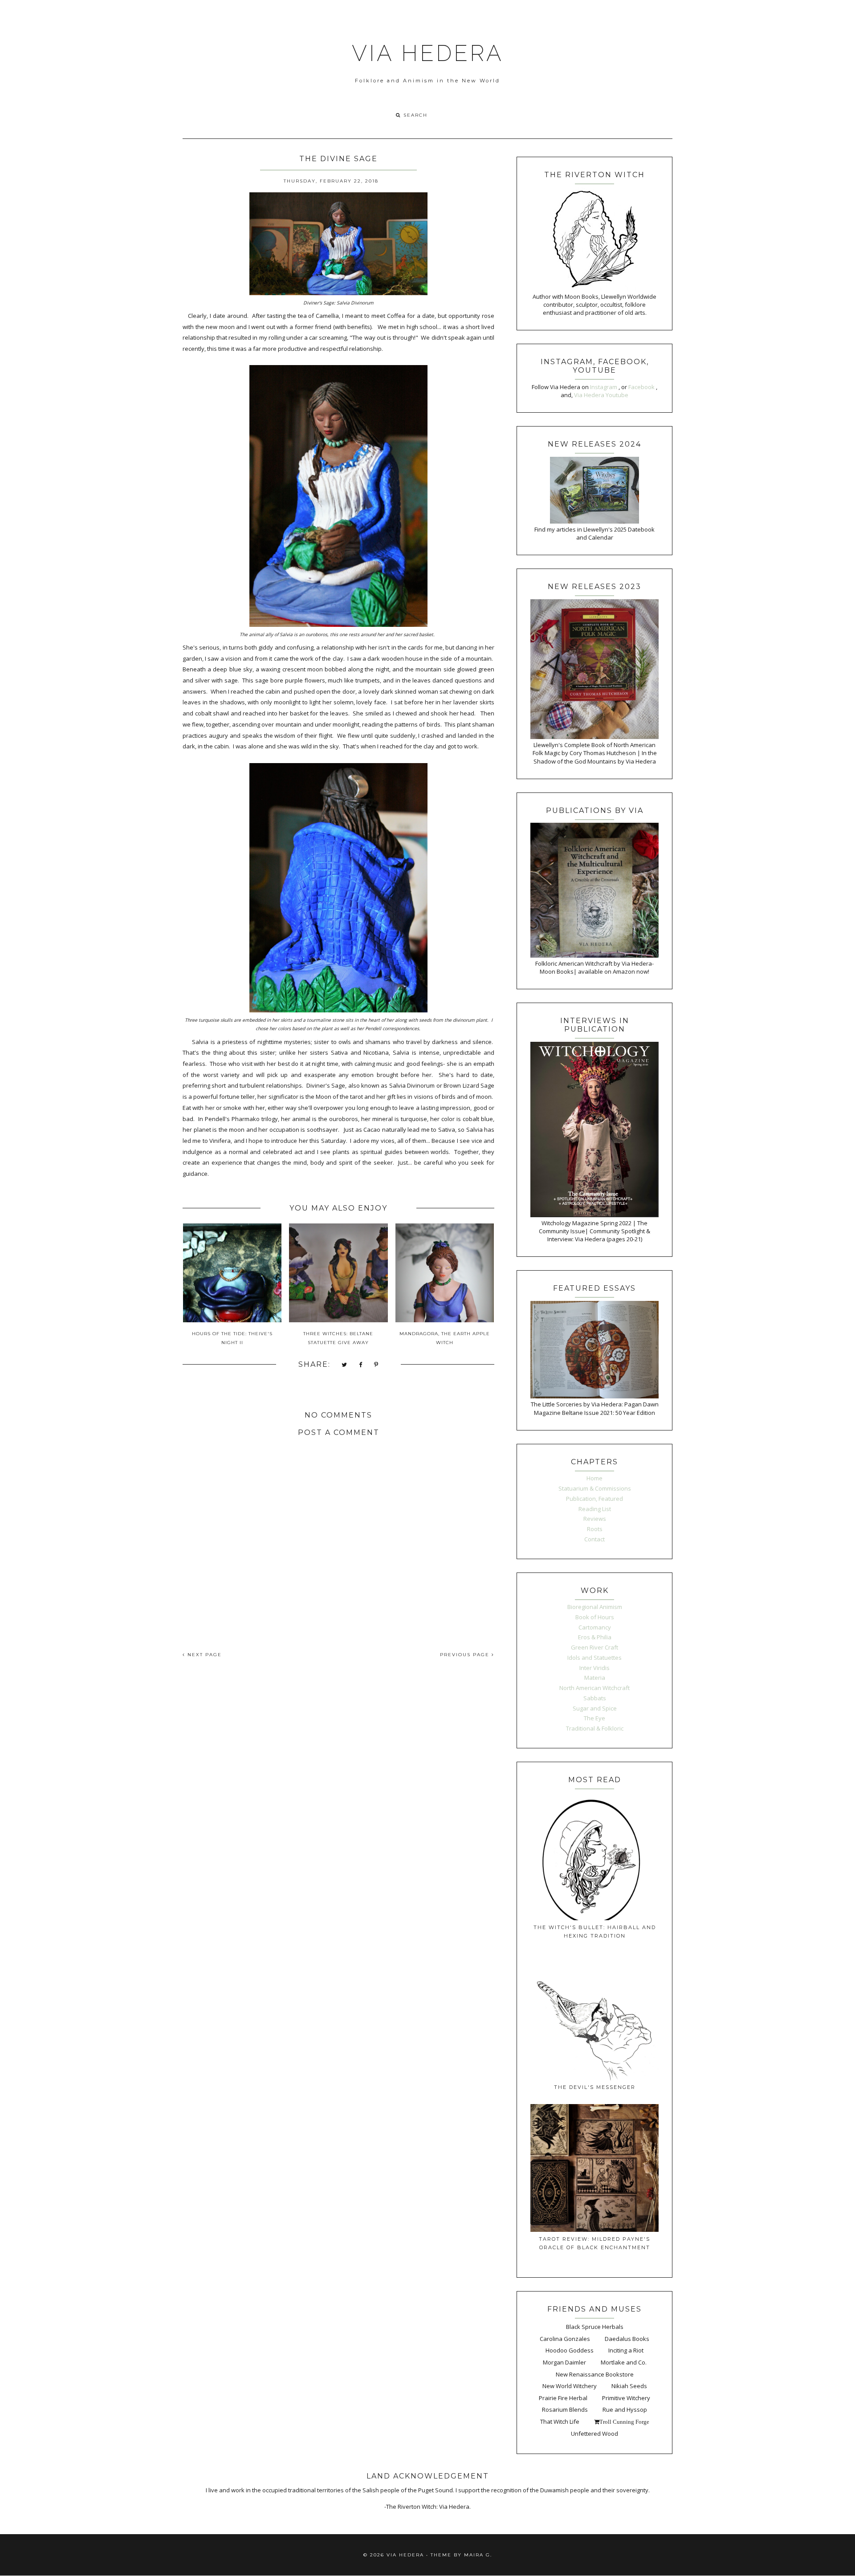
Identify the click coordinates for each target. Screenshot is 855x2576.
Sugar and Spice (595, 1708)
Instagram (604, 387)
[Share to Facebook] (361, 1365)
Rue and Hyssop (625, 2409)
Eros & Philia (595, 1637)
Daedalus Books (627, 2339)
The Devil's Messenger (595, 2087)
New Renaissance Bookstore (595, 2374)
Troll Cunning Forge (624, 2422)
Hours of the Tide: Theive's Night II (232, 1338)
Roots (595, 1529)
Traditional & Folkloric (595, 1728)
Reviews (595, 1519)
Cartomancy (595, 1627)
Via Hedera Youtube (601, 395)
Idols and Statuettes (594, 1658)
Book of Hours (595, 1617)
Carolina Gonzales (565, 2339)
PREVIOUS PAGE (466, 1655)
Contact (594, 1539)
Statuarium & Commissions (595, 1488)
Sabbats (595, 1698)
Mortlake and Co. (624, 2362)
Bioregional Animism (595, 1607)
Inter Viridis (594, 1668)
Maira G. (478, 2555)
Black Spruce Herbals (595, 2327)
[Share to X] (345, 1365)
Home (594, 1478)
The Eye (594, 1718)
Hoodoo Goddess (570, 2350)
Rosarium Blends (565, 2409)
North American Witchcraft (594, 1688)
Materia (595, 1678)
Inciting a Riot (626, 2350)
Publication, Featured (594, 1499)
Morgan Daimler (564, 2362)
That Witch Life (560, 2422)
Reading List (595, 1509)
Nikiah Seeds (629, 2386)
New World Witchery (570, 2386)
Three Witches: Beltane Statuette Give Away (338, 1338)
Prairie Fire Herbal (563, 2398)
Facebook (641, 387)
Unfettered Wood (594, 2434)
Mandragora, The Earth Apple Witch (445, 1338)
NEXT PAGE (204, 1655)
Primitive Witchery (626, 2398)
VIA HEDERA (428, 53)
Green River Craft (594, 1647)
